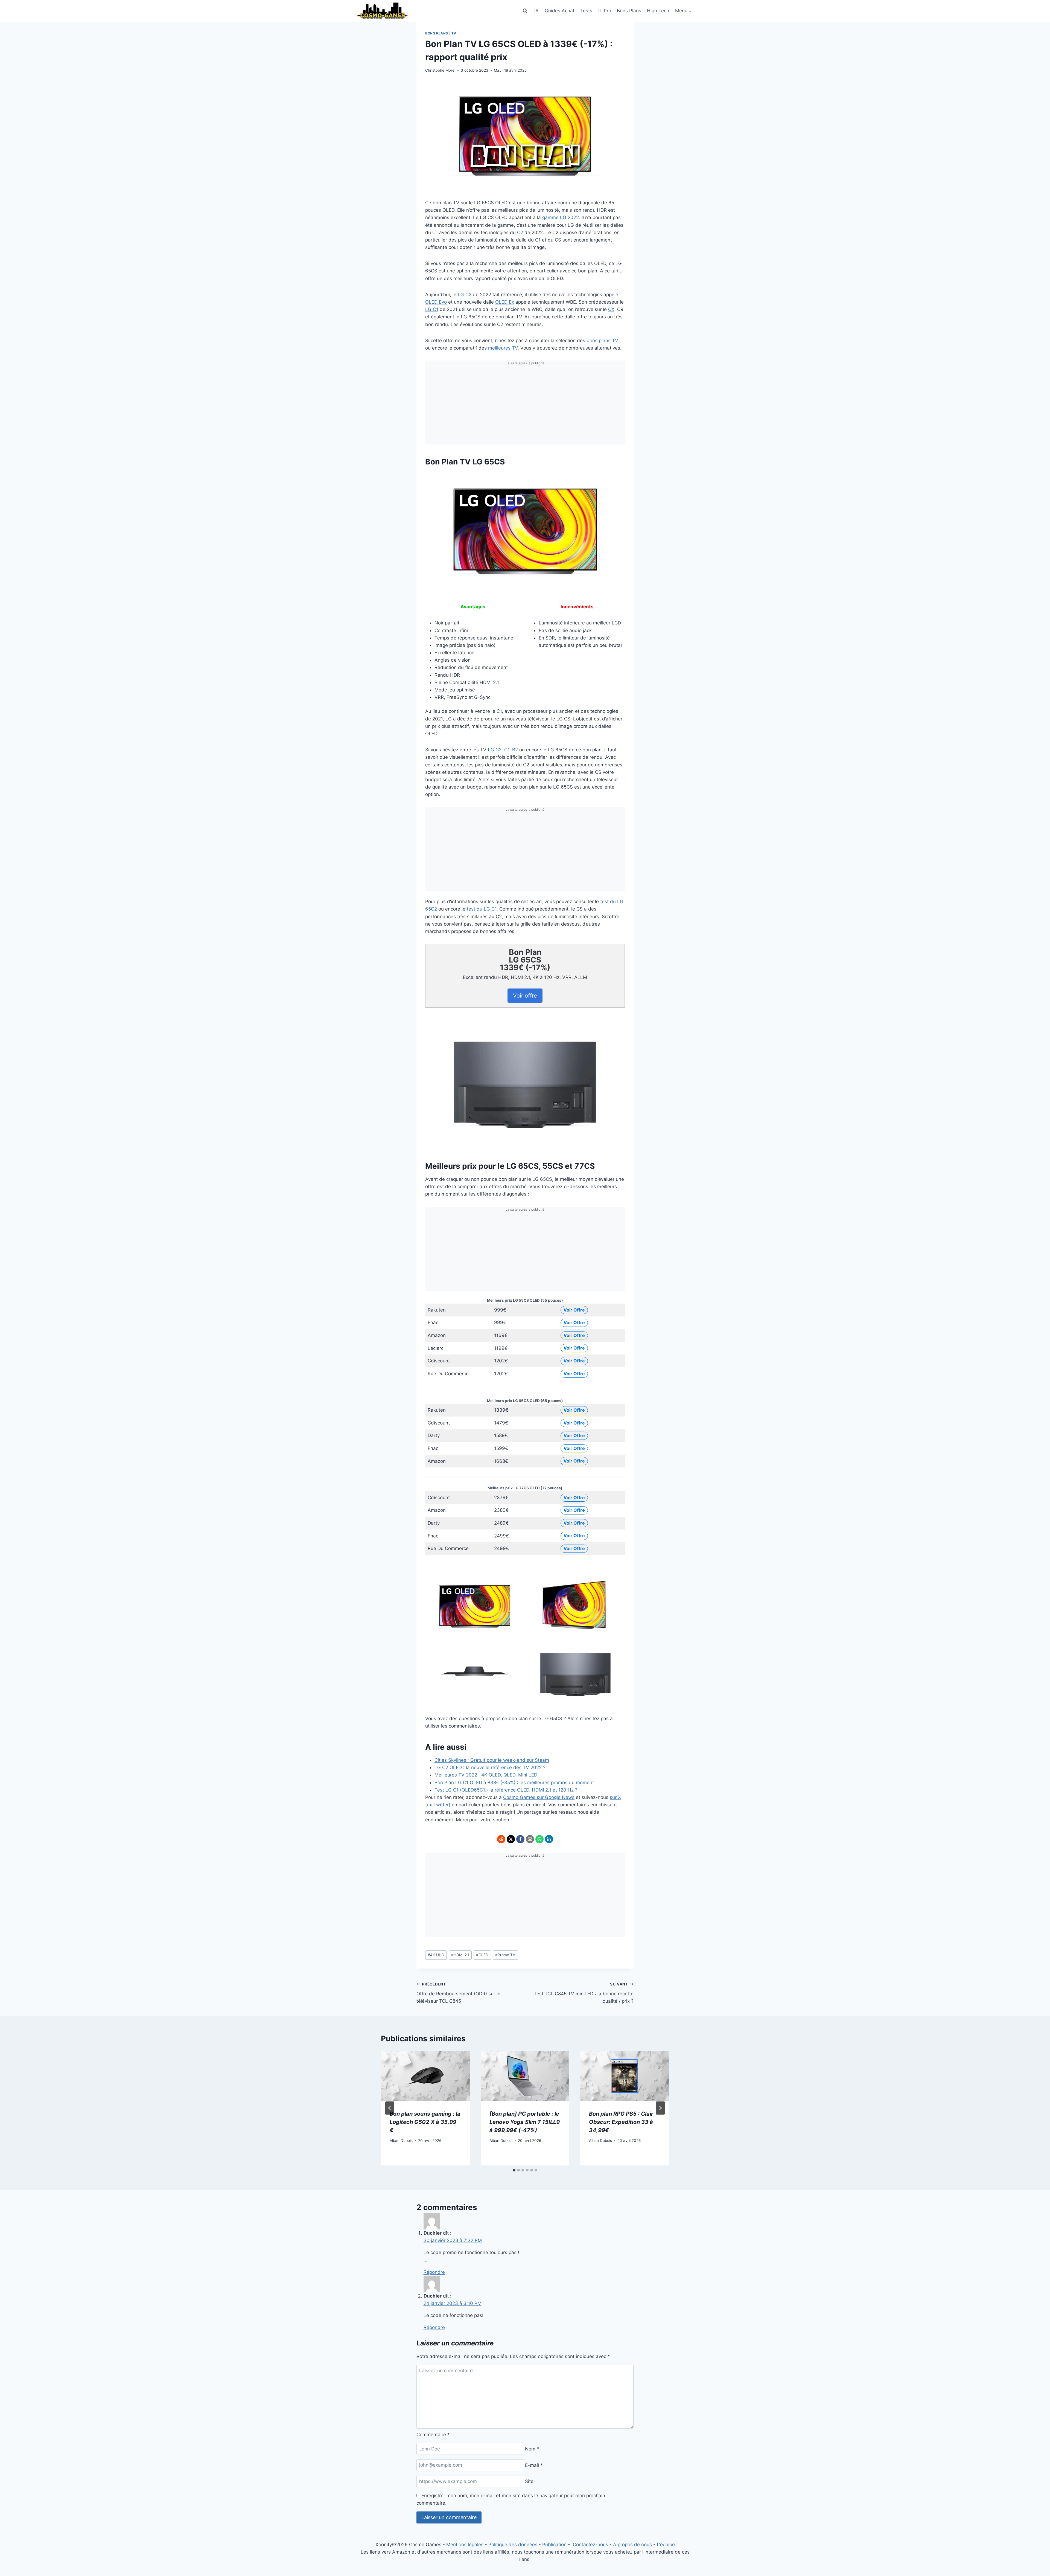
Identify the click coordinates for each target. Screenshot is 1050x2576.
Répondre (434, 2272)
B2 (516, 750)
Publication (554, 2545)
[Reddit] (501, 1839)
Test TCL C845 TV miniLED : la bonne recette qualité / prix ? (584, 1993)
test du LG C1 (482, 909)
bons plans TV (602, 341)
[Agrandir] (618, 478)
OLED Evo (436, 302)
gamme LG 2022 (561, 217)
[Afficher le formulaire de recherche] (525, 11)
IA (536, 11)
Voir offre (525, 996)
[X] (511, 1839)
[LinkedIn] (549, 1839)
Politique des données (513, 2545)
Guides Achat (560, 11)
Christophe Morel (440, 70)
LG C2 (465, 295)
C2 (520, 232)
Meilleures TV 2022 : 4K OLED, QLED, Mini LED (486, 1775)
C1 (435, 232)
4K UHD (436, 1955)
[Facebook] (520, 1839)
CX (611, 309)
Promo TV (505, 1955)
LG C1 (432, 309)
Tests (586, 11)
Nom (532, 2449)
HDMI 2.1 (460, 1955)
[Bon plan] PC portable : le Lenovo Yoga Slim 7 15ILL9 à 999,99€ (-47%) (525, 2122)
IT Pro (605, 11)
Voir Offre (574, 1310)
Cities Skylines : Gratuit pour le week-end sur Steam (492, 1760)
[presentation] (425, 2076)
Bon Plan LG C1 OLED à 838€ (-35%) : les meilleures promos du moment (514, 1783)
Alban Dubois (401, 2141)
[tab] (514, 2170)
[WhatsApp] (539, 1839)
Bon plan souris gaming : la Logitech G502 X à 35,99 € (425, 2122)
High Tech (658, 11)
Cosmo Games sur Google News (539, 1797)
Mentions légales (465, 2545)
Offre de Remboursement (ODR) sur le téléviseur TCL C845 (458, 1993)
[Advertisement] (525, 406)
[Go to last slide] (390, 2108)
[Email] (530, 1839)
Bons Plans (629, 11)
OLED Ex (505, 302)
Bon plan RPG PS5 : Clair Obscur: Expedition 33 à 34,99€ (621, 2122)
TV (454, 33)
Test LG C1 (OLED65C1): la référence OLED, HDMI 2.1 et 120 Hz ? (506, 1790)
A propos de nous (632, 2545)
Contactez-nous (590, 2545)
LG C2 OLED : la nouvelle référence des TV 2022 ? (490, 1767)
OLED (482, 1955)
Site (529, 2481)
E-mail (534, 2465)
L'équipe (666, 2545)
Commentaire (433, 2435)
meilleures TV (503, 348)
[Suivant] (660, 2108)
